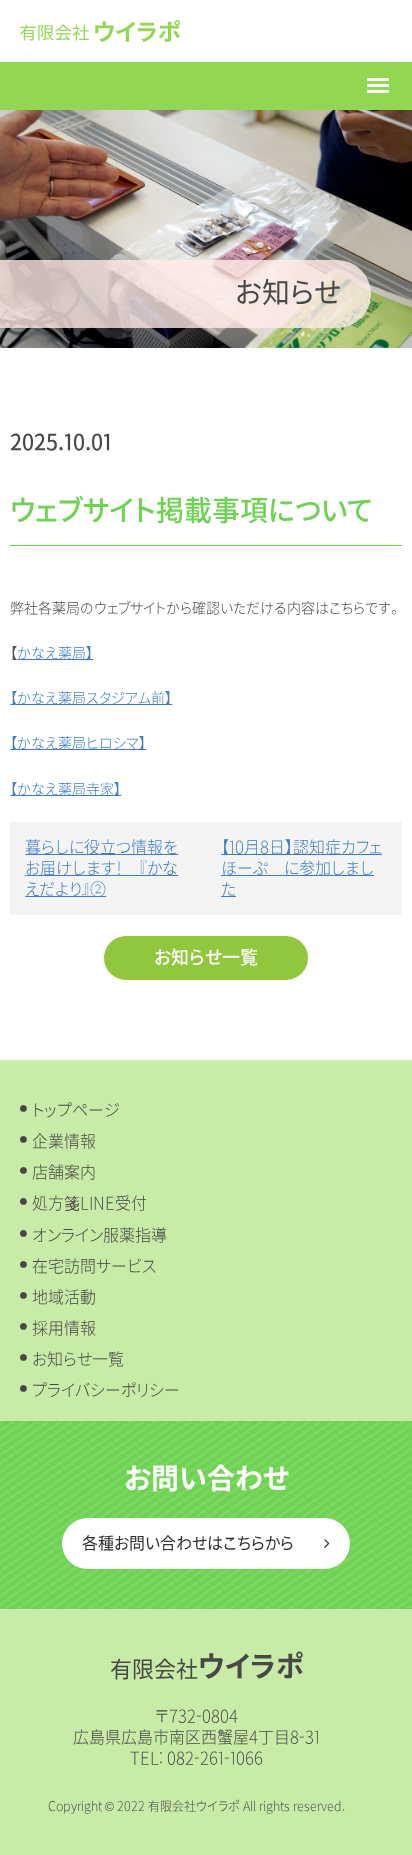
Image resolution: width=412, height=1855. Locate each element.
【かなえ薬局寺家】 (65, 789)
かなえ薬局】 (55, 653)
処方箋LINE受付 (89, 1203)
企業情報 (64, 1141)
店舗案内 (64, 1172)
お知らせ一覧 (206, 958)
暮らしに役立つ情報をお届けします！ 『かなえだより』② (101, 868)
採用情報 (64, 1328)
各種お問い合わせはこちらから (188, 1543)
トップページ (76, 1110)
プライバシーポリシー (106, 1390)
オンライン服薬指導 (99, 1235)
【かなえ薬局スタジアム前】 (91, 698)
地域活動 (64, 1297)
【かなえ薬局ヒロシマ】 (78, 743)
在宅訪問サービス (94, 1266)
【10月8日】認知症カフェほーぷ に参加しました (301, 868)
